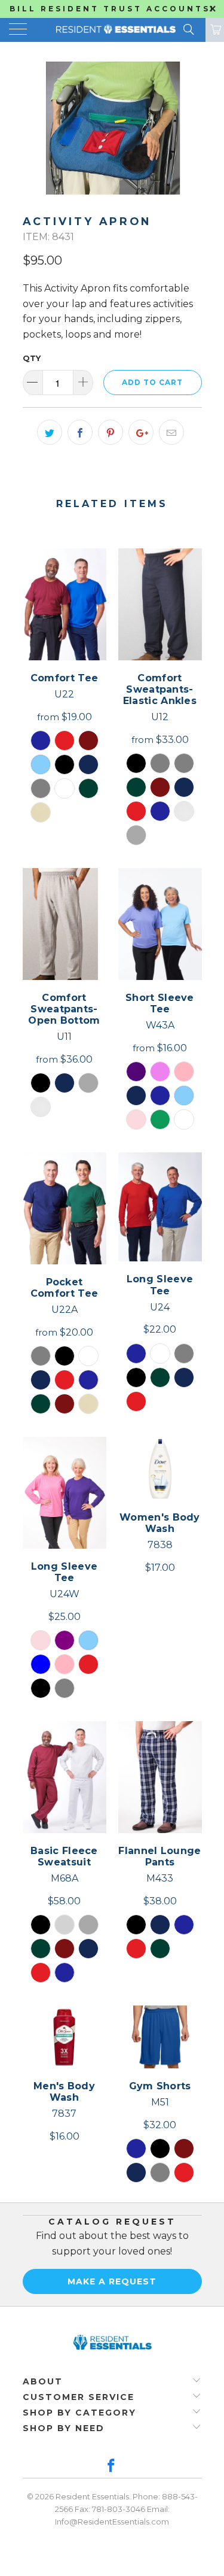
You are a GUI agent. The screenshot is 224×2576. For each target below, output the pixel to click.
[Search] (188, 29)
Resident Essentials (92, 2496)
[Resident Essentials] (112, 30)
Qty (32, 358)
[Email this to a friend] (171, 432)
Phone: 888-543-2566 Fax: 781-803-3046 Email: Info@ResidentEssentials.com (126, 2509)
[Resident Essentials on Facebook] (112, 2467)
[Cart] (215, 30)
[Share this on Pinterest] (111, 432)
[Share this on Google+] (141, 432)
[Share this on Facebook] (80, 432)
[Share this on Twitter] (50, 432)
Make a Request (112, 2281)
